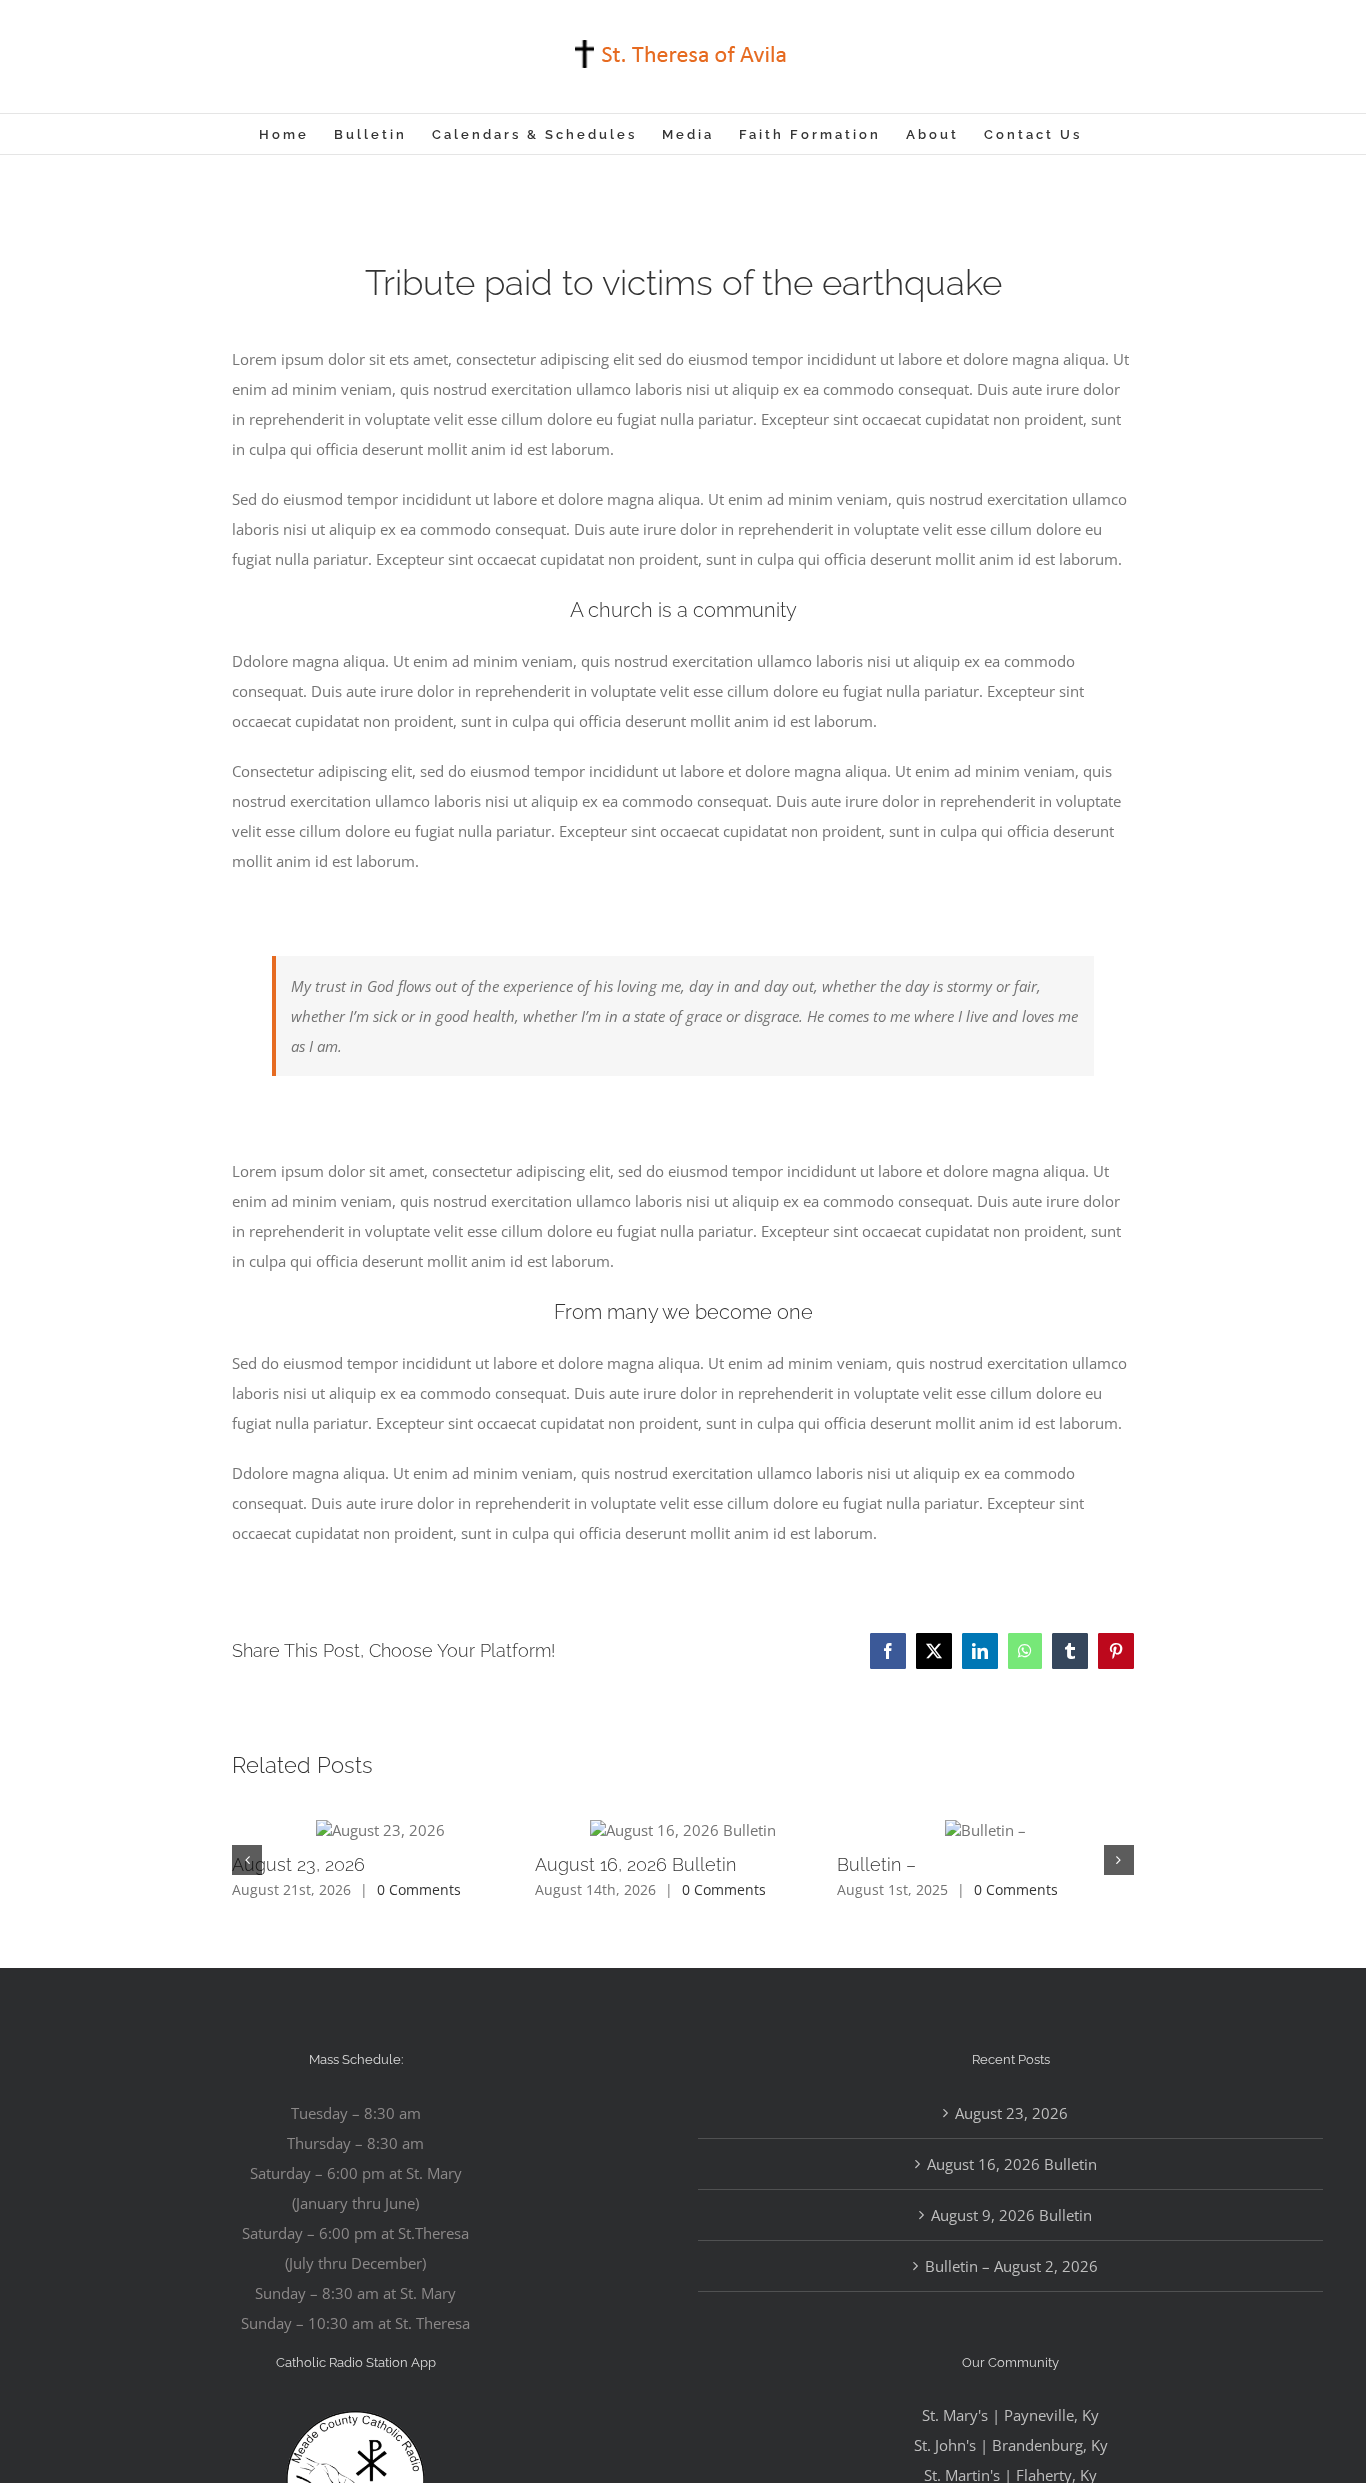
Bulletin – (876, 1864)
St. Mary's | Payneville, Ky (1010, 2415)
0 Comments (419, 1889)
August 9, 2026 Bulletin (1011, 2215)
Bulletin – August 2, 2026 (1011, 2266)
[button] (247, 1860)
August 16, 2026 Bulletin (635, 1864)
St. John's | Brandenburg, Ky (1011, 2445)
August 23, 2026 (298, 1864)
